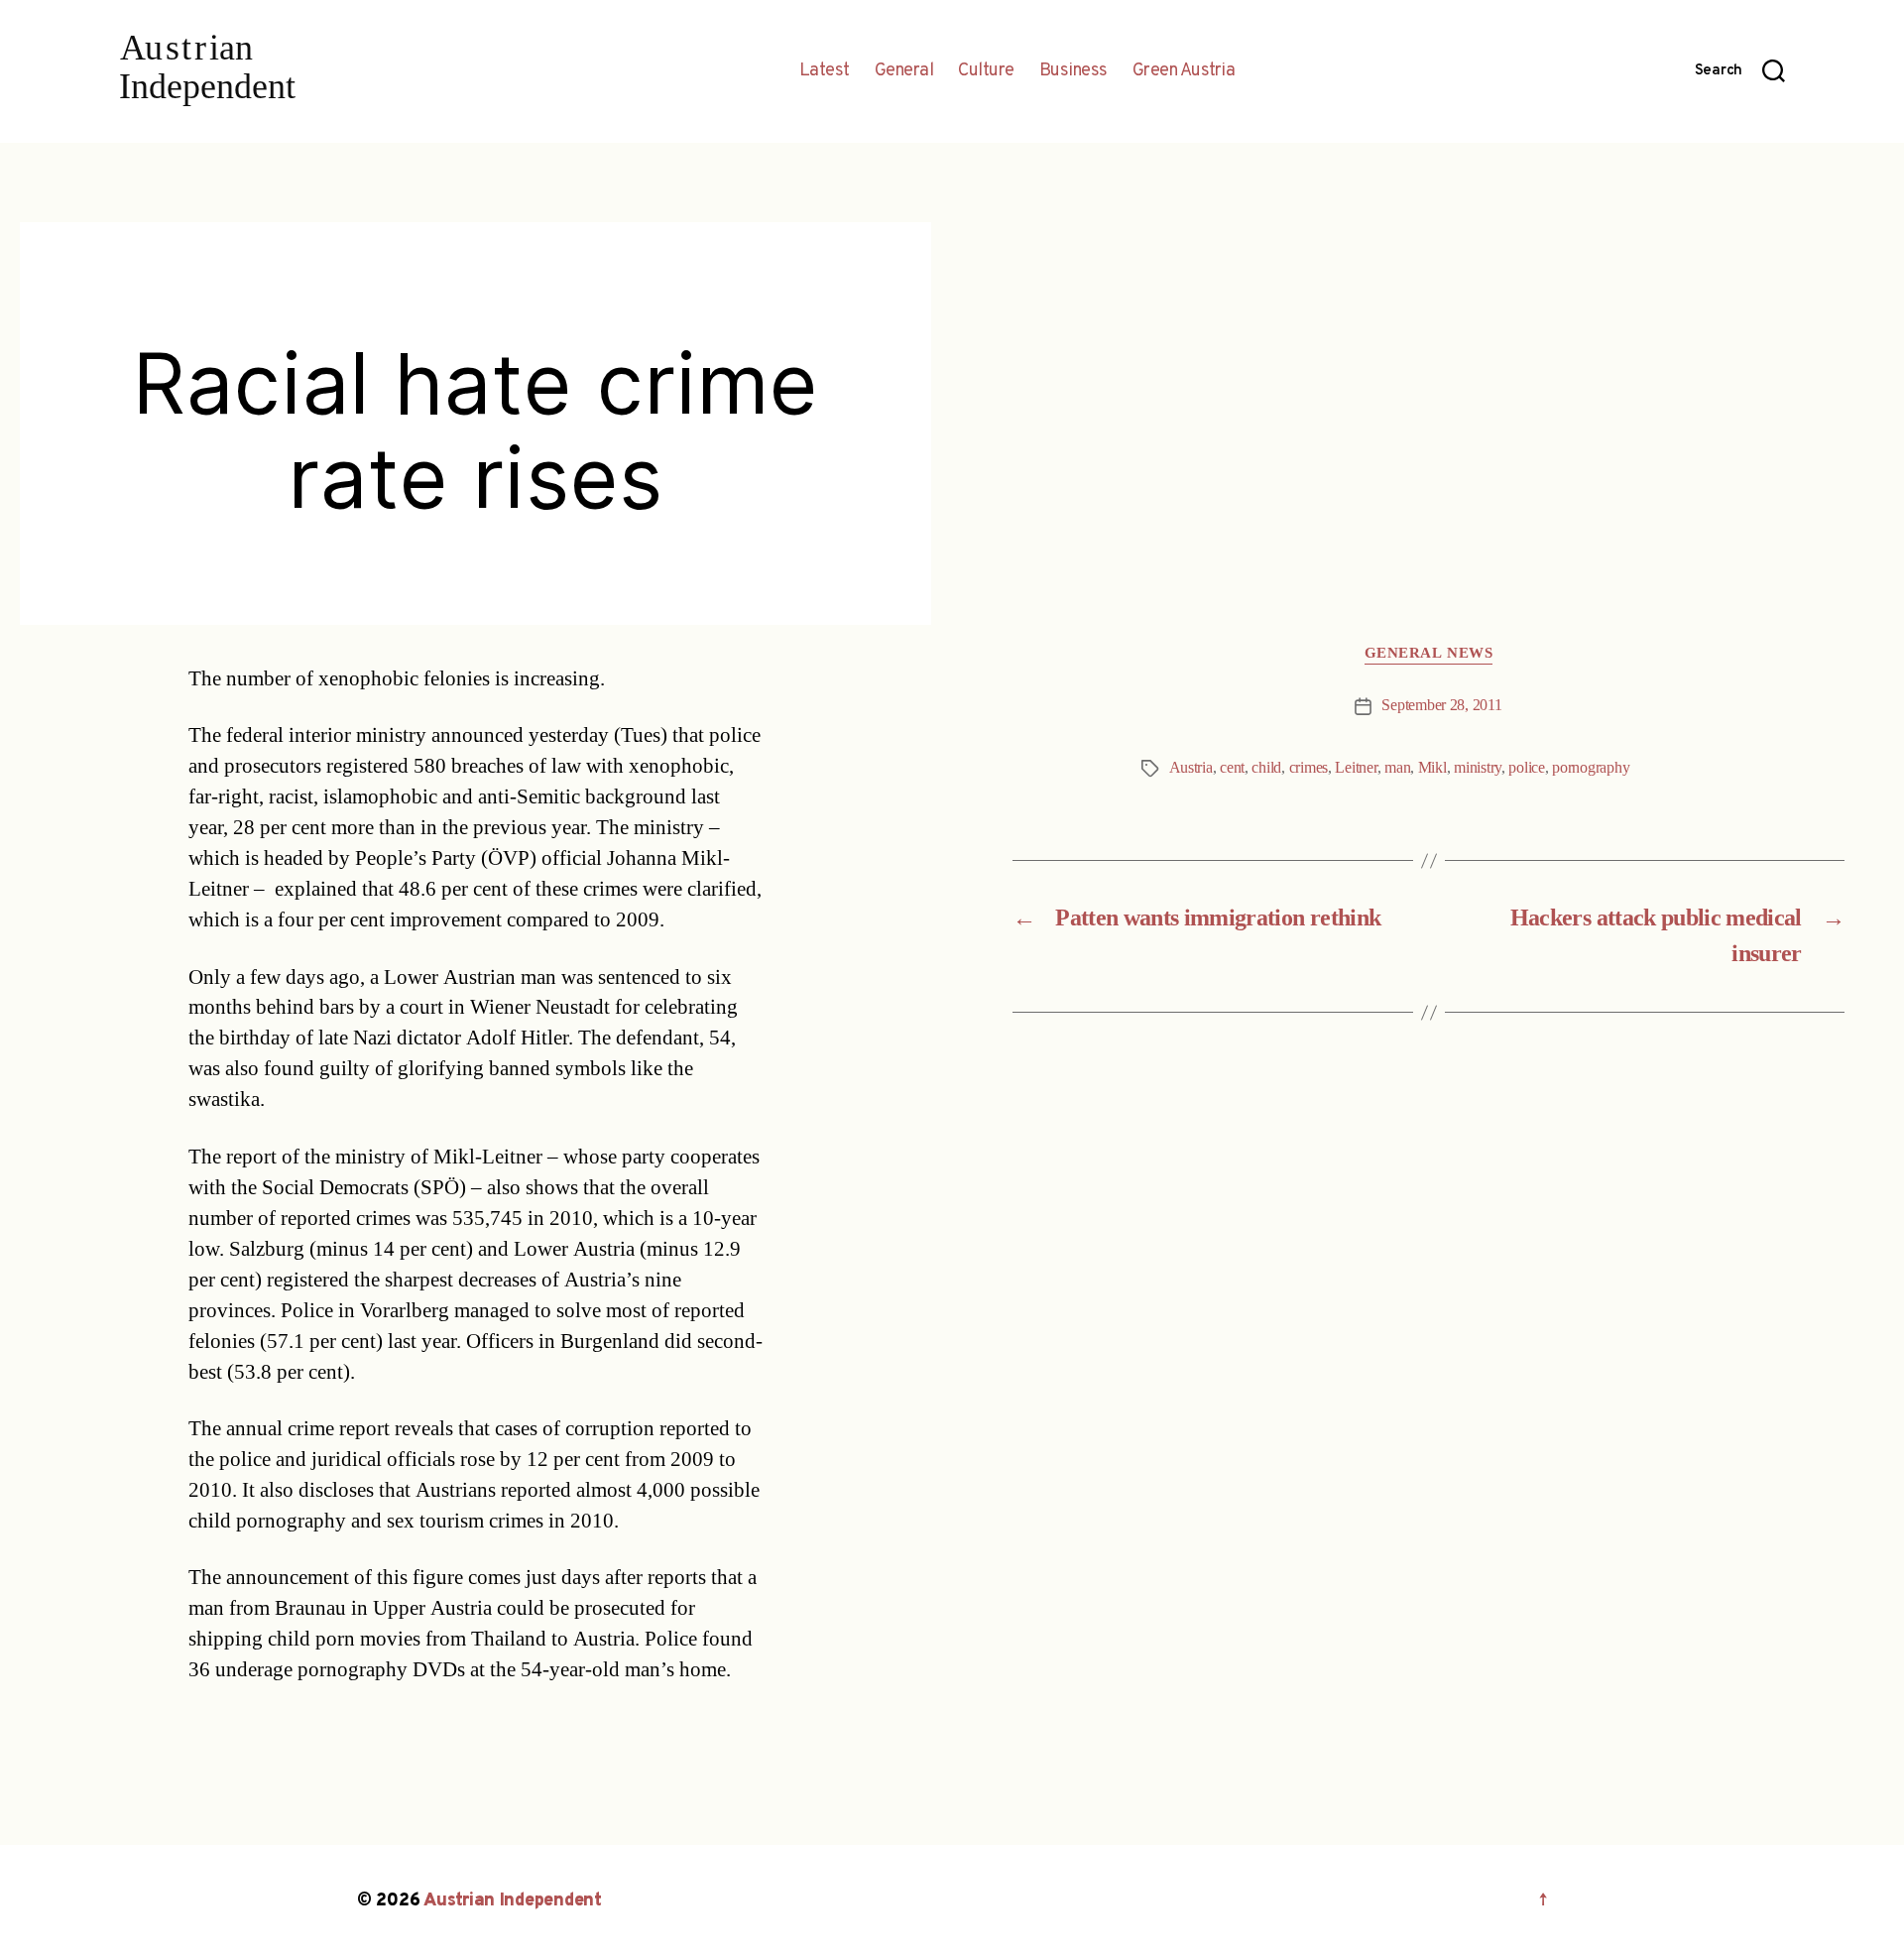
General (904, 71)
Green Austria (1184, 71)
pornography (1591, 768)
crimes (1309, 768)
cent (1232, 768)
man (1397, 768)
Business (1073, 71)
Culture (986, 71)
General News (1429, 654)
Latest (825, 71)
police (1526, 768)
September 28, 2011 (1441, 705)
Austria (1191, 768)
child (1266, 768)
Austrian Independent (513, 1901)
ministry (1478, 768)
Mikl (1432, 768)
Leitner (1356, 768)
